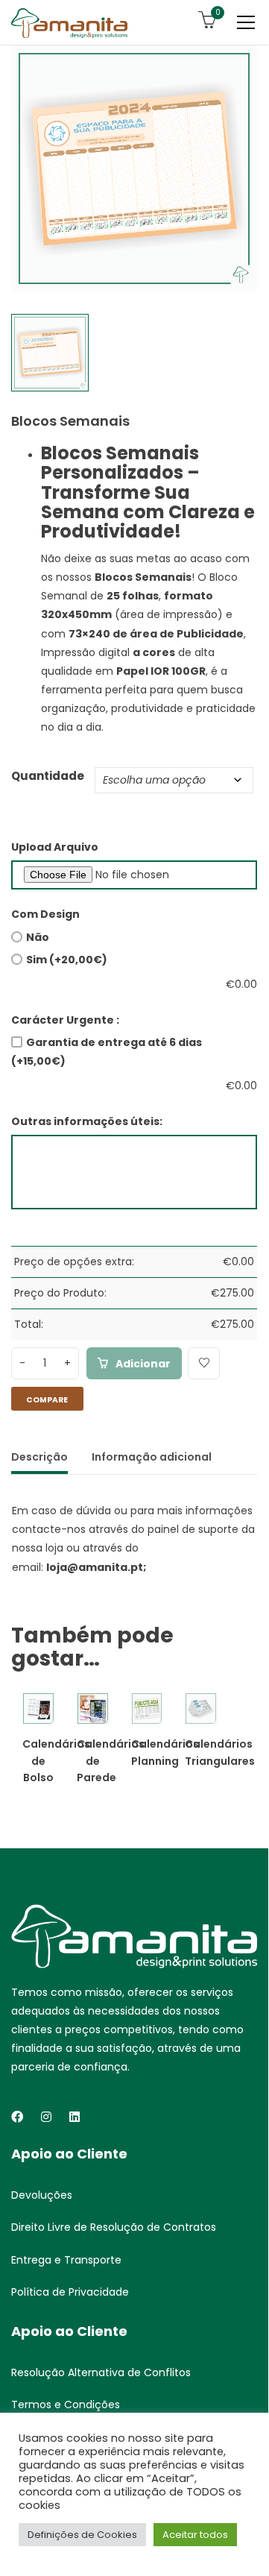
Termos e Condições (66, 2405)
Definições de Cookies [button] (82, 2535)
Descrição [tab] (39, 1457)
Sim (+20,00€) (67, 960)
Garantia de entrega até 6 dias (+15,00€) (107, 1052)
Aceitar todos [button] (195, 2535)
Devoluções (42, 2195)
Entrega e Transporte (66, 2260)
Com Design (45, 914)
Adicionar (143, 1364)
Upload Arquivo (55, 847)
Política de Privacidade (70, 2292)
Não (38, 937)
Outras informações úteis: (87, 1121)
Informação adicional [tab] (152, 1457)
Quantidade (48, 776)
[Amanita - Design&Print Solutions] (69, 22)
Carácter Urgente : (65, 1020)
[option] (134, 169)
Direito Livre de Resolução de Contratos (114, 2227)
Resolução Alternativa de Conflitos (101, 2372)
